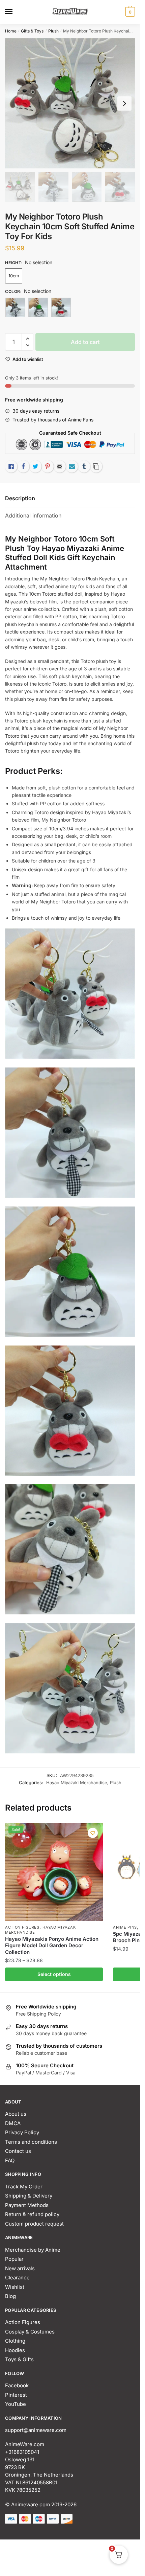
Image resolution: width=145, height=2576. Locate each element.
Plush (53, 31)
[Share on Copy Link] (96, 466)
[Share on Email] (60, 466)
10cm (14, 276)
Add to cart (85, 342)
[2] (38, 307)
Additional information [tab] (33, 515)
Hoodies (15, 2350)
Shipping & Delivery (29, 2196)
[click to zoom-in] (70, 103)
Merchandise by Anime (33, 2250)
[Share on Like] (11, 466)
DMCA (13, 2123)
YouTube (16, 2404)
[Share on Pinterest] (48, 466)
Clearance (17, 2278)
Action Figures (22, 1927)
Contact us (18, 2151)
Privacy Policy (22, 2132)
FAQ (10, 2160)
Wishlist (15, 2287)
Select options (54, 1974)
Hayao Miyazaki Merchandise (77, 1782)
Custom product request (34, 2224)
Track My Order (24, 2187)
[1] (15, 307)
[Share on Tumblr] (84, 466)
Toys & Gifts (19, 2359)
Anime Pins (125, 1927)
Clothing (15, 2341)
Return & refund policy (32, 2214)
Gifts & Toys (32, 31)
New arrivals (20, 2268)
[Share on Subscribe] (72, 466)
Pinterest (16, 2395)
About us (16, 2114)
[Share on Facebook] (23, 466)
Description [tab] (20, 498)
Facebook (17, 2385)
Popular (14, 2259)
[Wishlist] (93, 1833)
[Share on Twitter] (35, 466)
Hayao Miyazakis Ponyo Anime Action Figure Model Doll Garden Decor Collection (52, 1946)
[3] (61, 307)
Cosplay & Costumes (30, 2332)
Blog (10, 2296)
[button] (27, 339)
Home (11, 31)
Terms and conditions (31, 2142)
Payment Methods (27, 2205)
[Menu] (15, 12)
